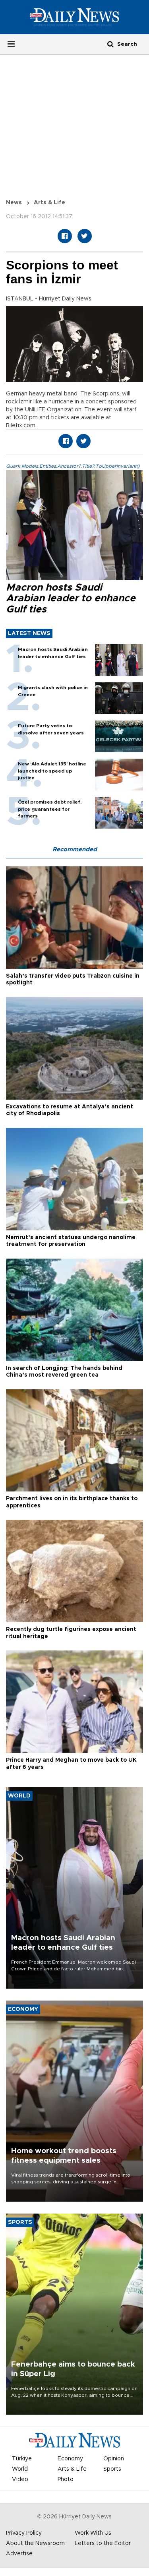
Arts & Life (49, 203)
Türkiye (22, 2459)
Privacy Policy (24, 2533)
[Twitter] (85, 236)
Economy (70, 2459)
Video (20, 2479)
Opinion (114, 2459)
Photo (66, 2479)
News (14, 203)
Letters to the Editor (103, 2543)
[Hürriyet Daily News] (74, 17)
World (20, 2469)
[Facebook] (65, 236)
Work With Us (93, 2533)
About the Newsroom (35, 2543)
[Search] (110, 44)
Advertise (19, 2554)
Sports (112, 2469)
